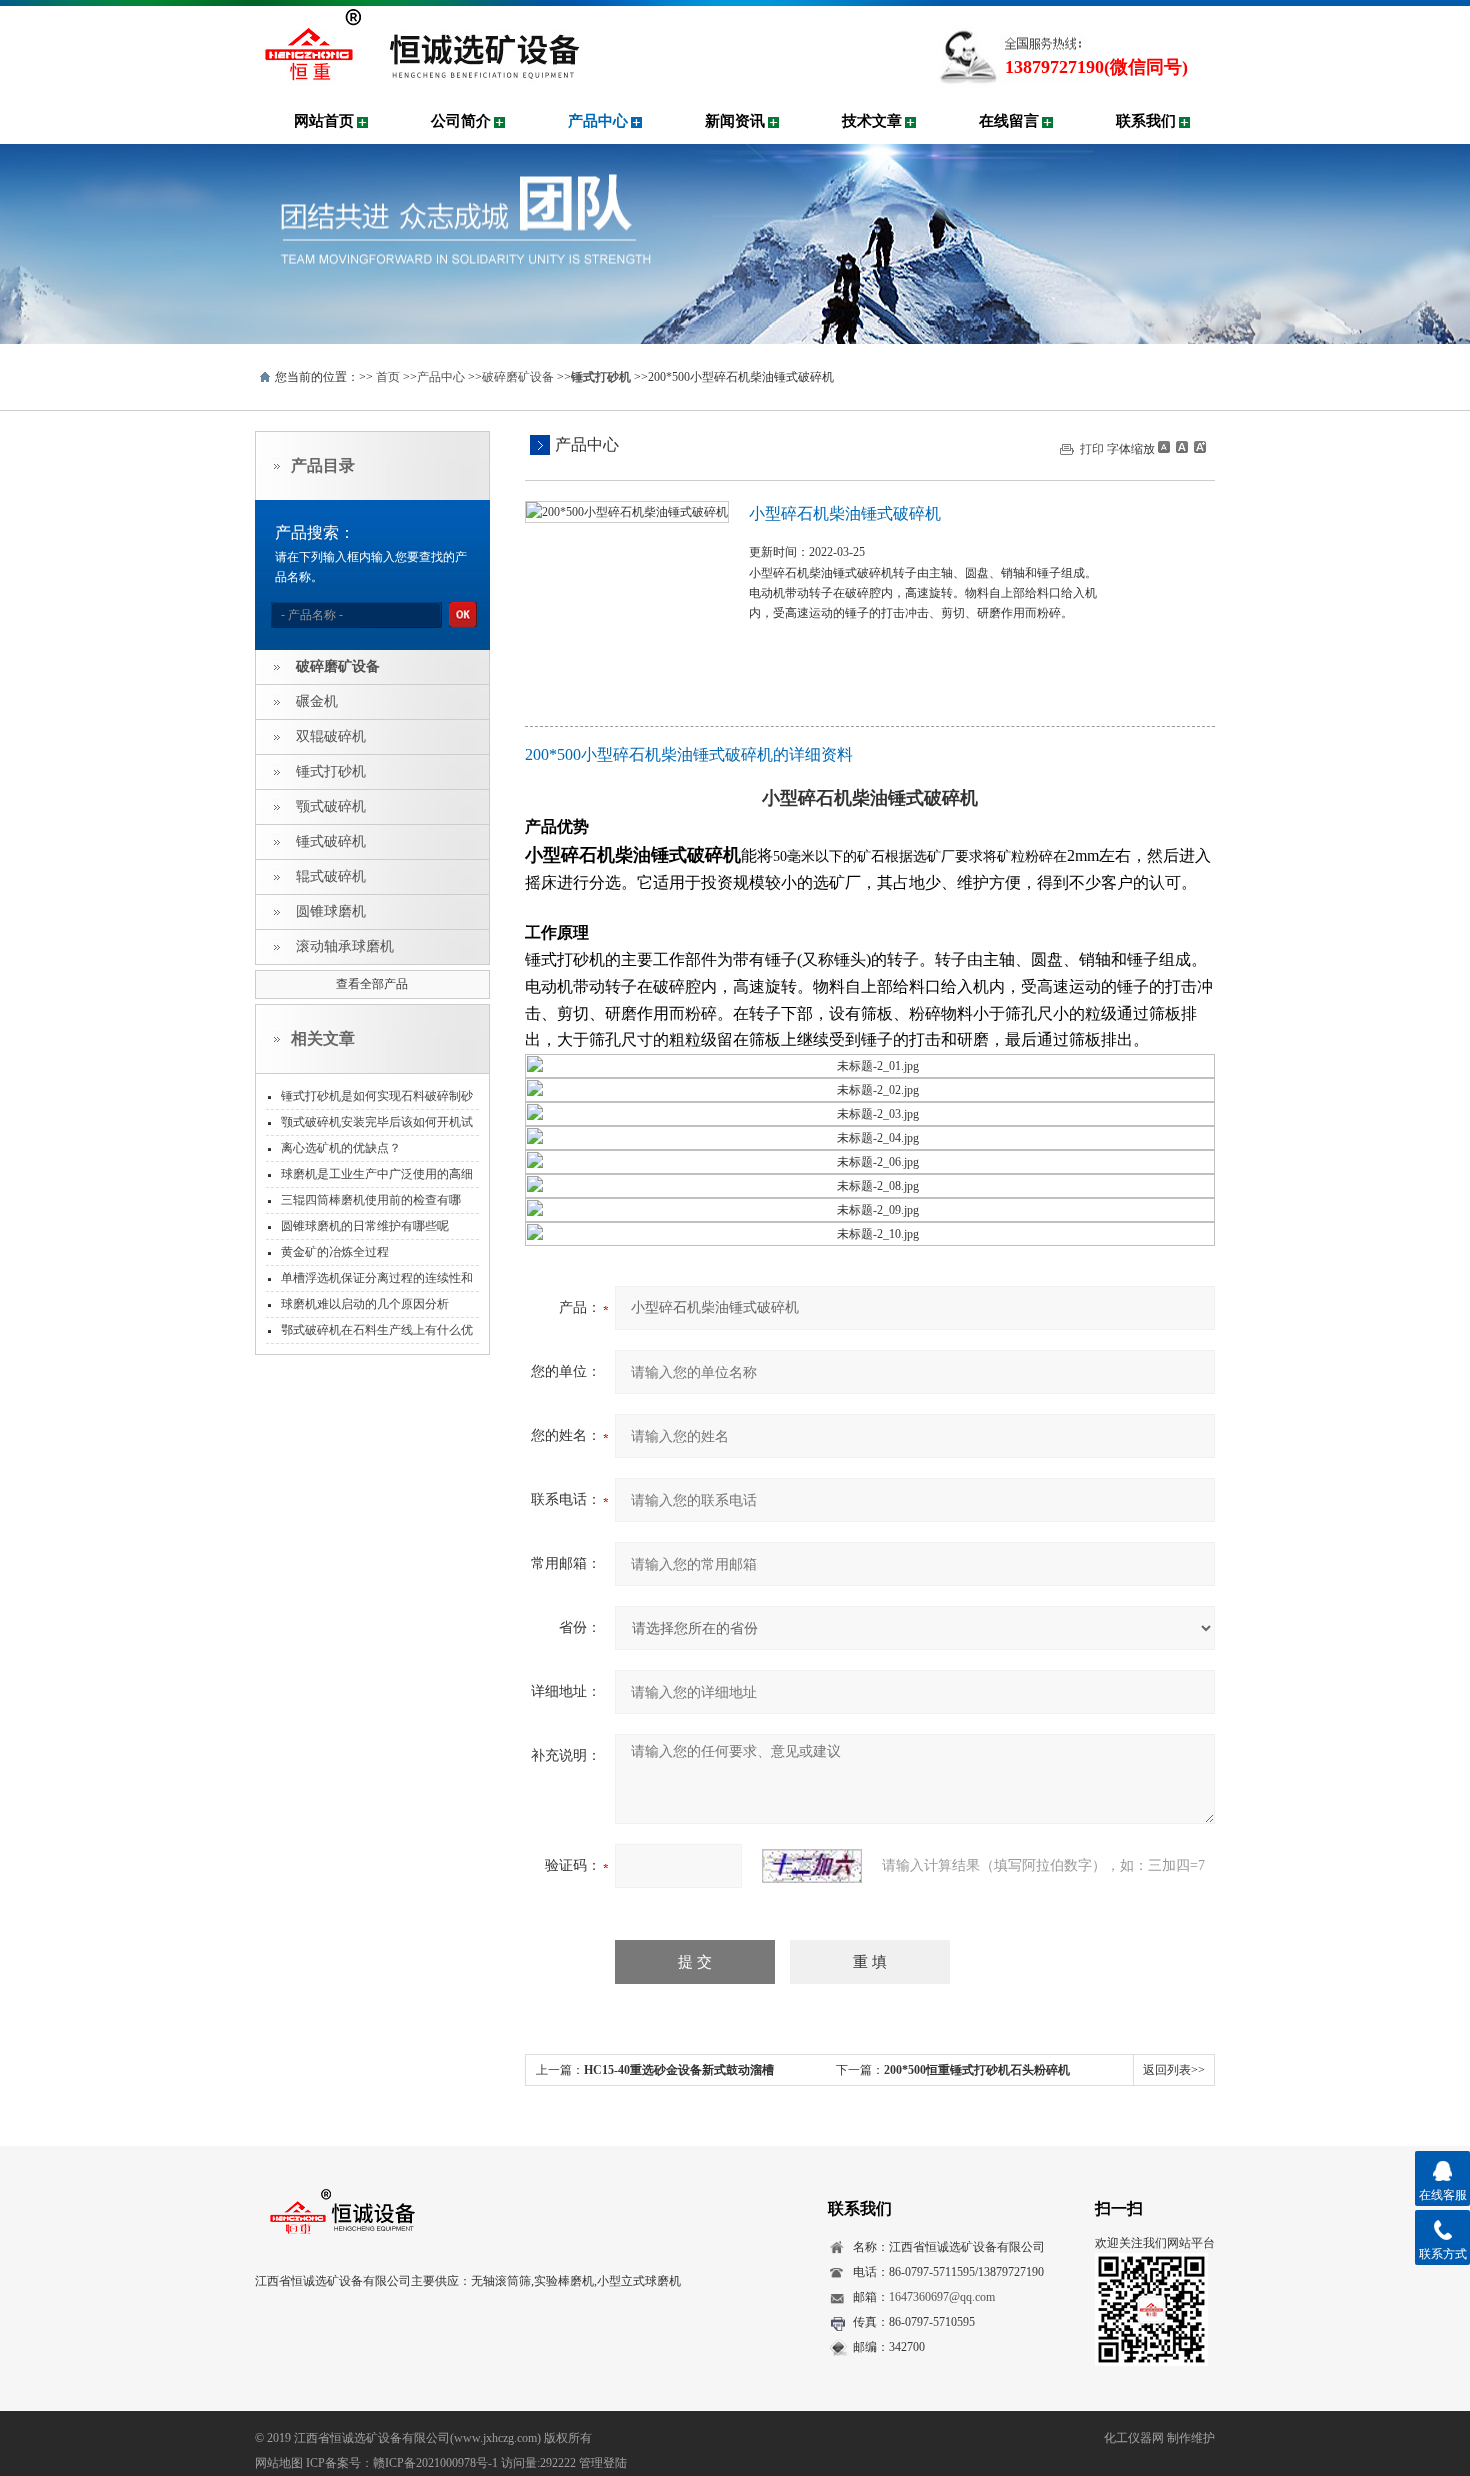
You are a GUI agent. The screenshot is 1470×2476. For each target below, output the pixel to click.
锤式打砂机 (331, 771)
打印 (1092, 449)
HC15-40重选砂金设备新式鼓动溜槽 (679, 2070)
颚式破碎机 (331, 806)
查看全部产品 (372, 984)
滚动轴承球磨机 (345, 946)
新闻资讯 (735, 121)
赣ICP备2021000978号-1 (435, 2463)
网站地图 (279, 2463)
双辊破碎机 (331, 736)
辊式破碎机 (331, 876)
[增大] (1198, 447)
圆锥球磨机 (331, 911)
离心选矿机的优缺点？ (341, 1148)
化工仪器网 (1134, 2438)
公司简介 (461, 121)
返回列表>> (1174, 2070)
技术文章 (872, 121)
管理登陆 (603, 2463)
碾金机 (317, 701)
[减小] (1164, 447)
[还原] (1181, 447)
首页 (388, 377)
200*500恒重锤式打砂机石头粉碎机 (977, 2070)
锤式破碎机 (331, 841)
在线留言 (1009, 121)
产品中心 (598, 121)
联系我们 (1146, 121)
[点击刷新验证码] (812, 1866)
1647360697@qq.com (942, 2297)
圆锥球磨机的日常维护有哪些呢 (365, 1226)
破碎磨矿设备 (518, 377)
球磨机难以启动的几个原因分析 (365, 1304)
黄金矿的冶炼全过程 (335, 1252)
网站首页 (324, 121)
